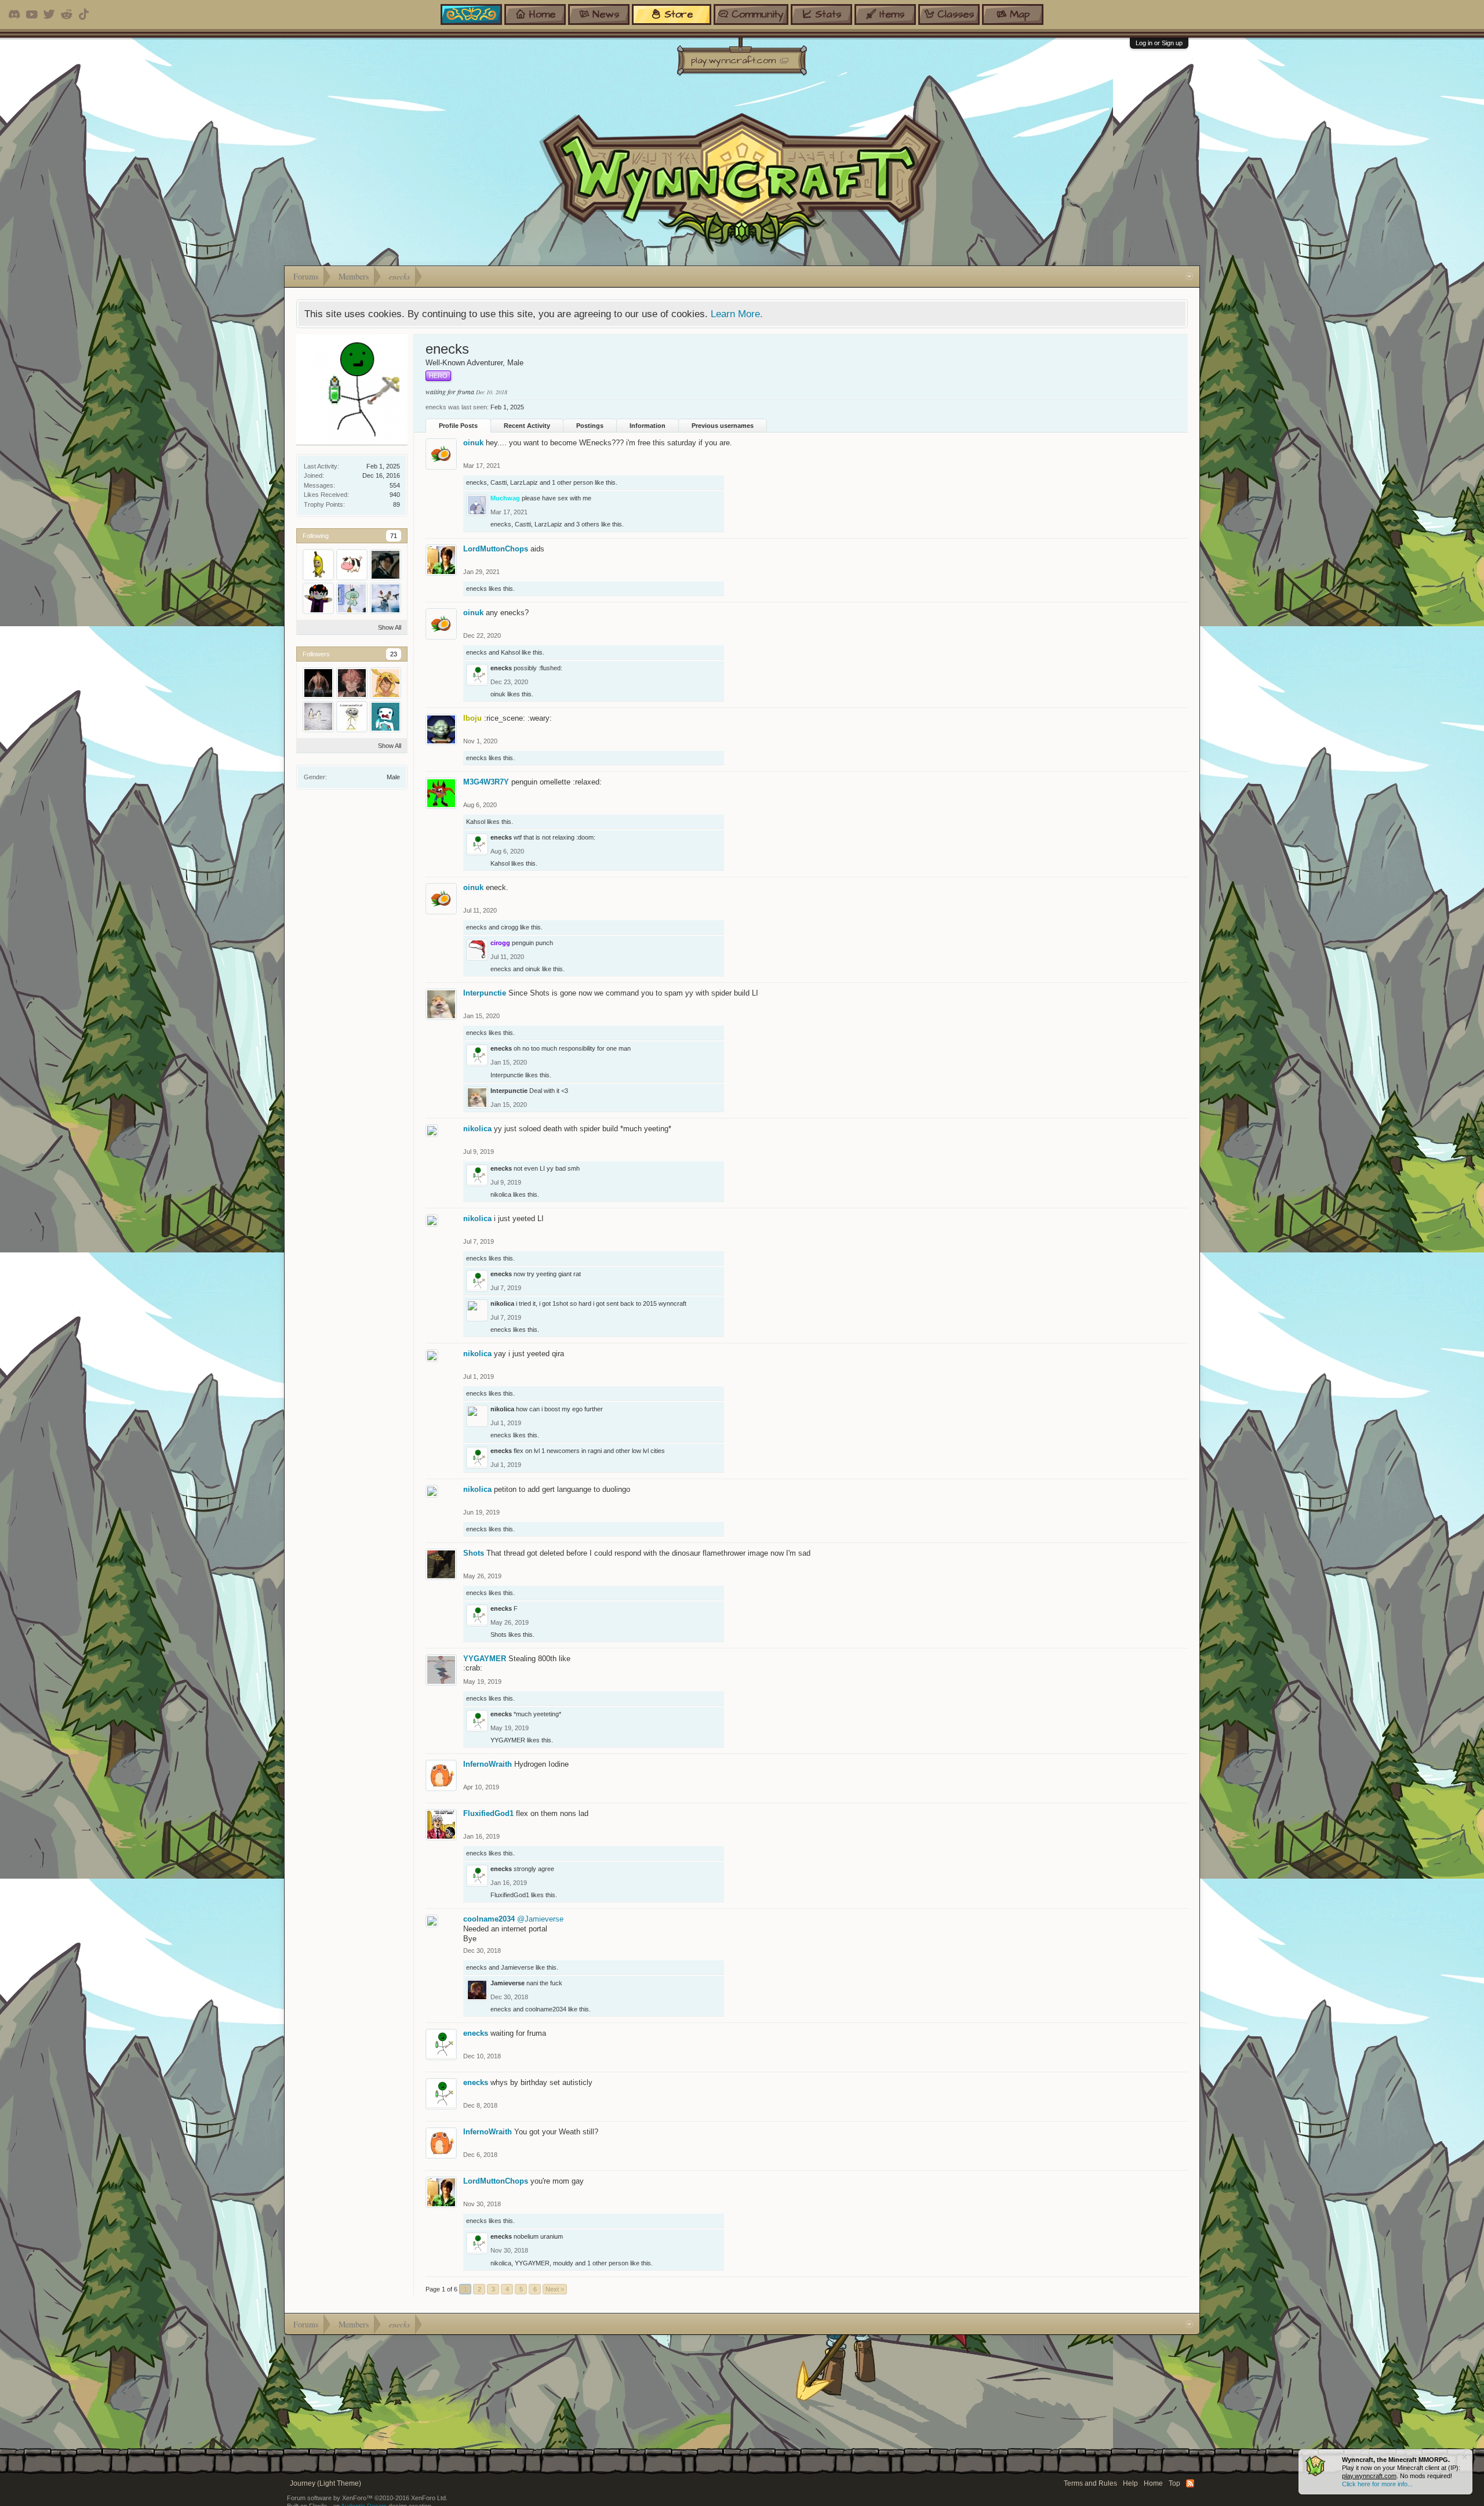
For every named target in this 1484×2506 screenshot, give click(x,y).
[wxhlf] (352, 683)
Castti (499, 482)
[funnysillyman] (318, 565)
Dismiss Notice (1465, 2457)
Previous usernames (723, 426)
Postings (590, 426)
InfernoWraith (488, 1764)
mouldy (563, 2263)
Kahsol (510, 652)
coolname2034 (489, 1919)
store (679, 14)
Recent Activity (527, 426)
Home (1153, 2483)
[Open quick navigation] (1189, 277)
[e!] (352, 717)
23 (394, 654)
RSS (1190, 2483)
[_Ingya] (352, 565)
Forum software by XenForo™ (367, 2498)
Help (1130, 2483)
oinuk (473, 443)
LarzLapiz (524, 482)
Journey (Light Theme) (325, 2483)
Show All (390, 627)
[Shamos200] (318, 598)
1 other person (572, 482)
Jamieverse (517, 1967)
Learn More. (737, 314)
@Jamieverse (540, 1919)
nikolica (477, 1129)
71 (394, 536)
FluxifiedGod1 (488, 1813)
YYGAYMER (485, 1659)
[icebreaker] (385, 717)
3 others (588, 524)
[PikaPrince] (385, 683)
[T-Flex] (318, 683)
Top (1174, 2483)
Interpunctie (485, 993)
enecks (477, 482)
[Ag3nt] (385, 565)
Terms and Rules (1090, 2483)
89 (397, 504)
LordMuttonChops (496, 549)
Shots (474, 1553)
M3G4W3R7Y (486, 782)
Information (648, 426)
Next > (555, 2289)
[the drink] (318, 717)
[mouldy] (385, 598)
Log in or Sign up (1159, 43)
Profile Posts (458, 426)
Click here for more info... (1377, 2484)
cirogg (510, 927)
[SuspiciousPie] (352, 598)
